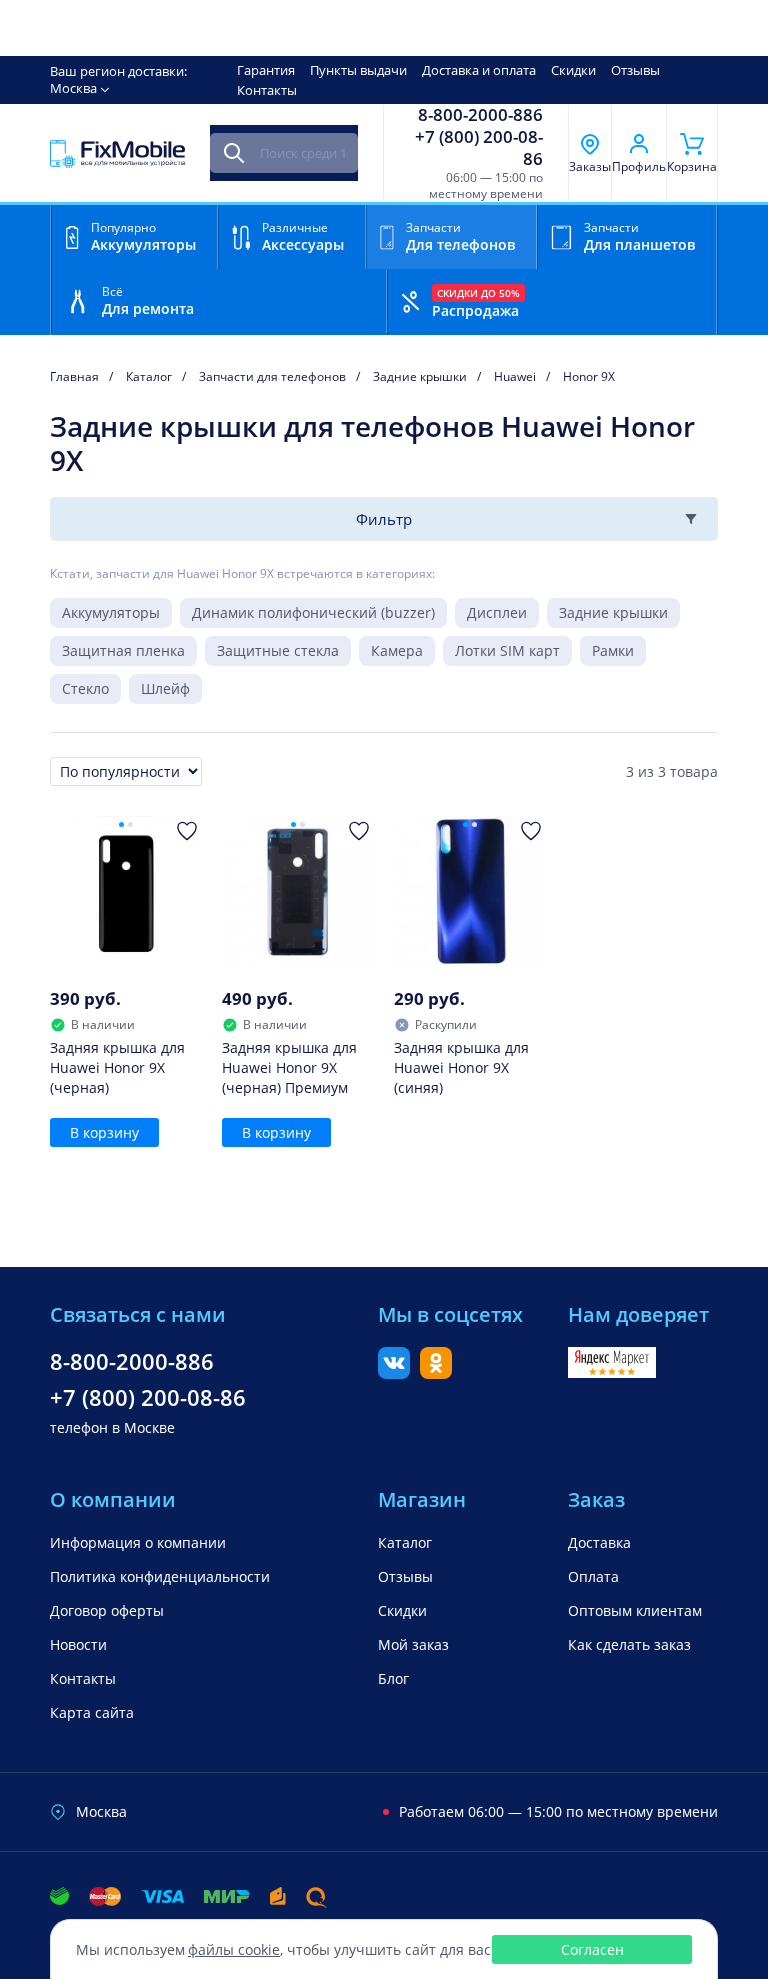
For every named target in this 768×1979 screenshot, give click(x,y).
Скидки (573, 70)
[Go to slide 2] (130, 824)
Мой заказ (413, 1644)
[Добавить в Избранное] (187, 831)
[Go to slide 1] (121, 824)
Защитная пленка (123, 650)
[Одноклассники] (436, 1373)
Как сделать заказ (629, 1644)
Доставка (599, 1542)
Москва (73, 88)
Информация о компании (138, 1542)
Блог (393, 1678)
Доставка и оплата (479, 70)
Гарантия (266, 70)
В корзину (104, 1132)
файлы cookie (234, 1949)
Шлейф (165, 688)
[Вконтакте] (394, 1373)
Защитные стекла (278, 650)
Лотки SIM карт (507, 650)
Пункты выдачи (358, 70)
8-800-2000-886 (480, 115)
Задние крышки (613, 612)
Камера (397, 650)
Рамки (613, 650)
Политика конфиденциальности (160, 1576)
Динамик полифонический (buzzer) (313, 612)
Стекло (85, 688)
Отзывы (635, 70)
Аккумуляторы (111, 612)
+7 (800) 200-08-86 (479, 148)
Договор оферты (107, 1610)
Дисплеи (497, 612)
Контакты (267, 90)
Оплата (593, 1576)
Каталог (405, 1542)
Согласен (592, 1949)
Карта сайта (92, 1712)
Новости (78, 1644)
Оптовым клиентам (635, 1610)
